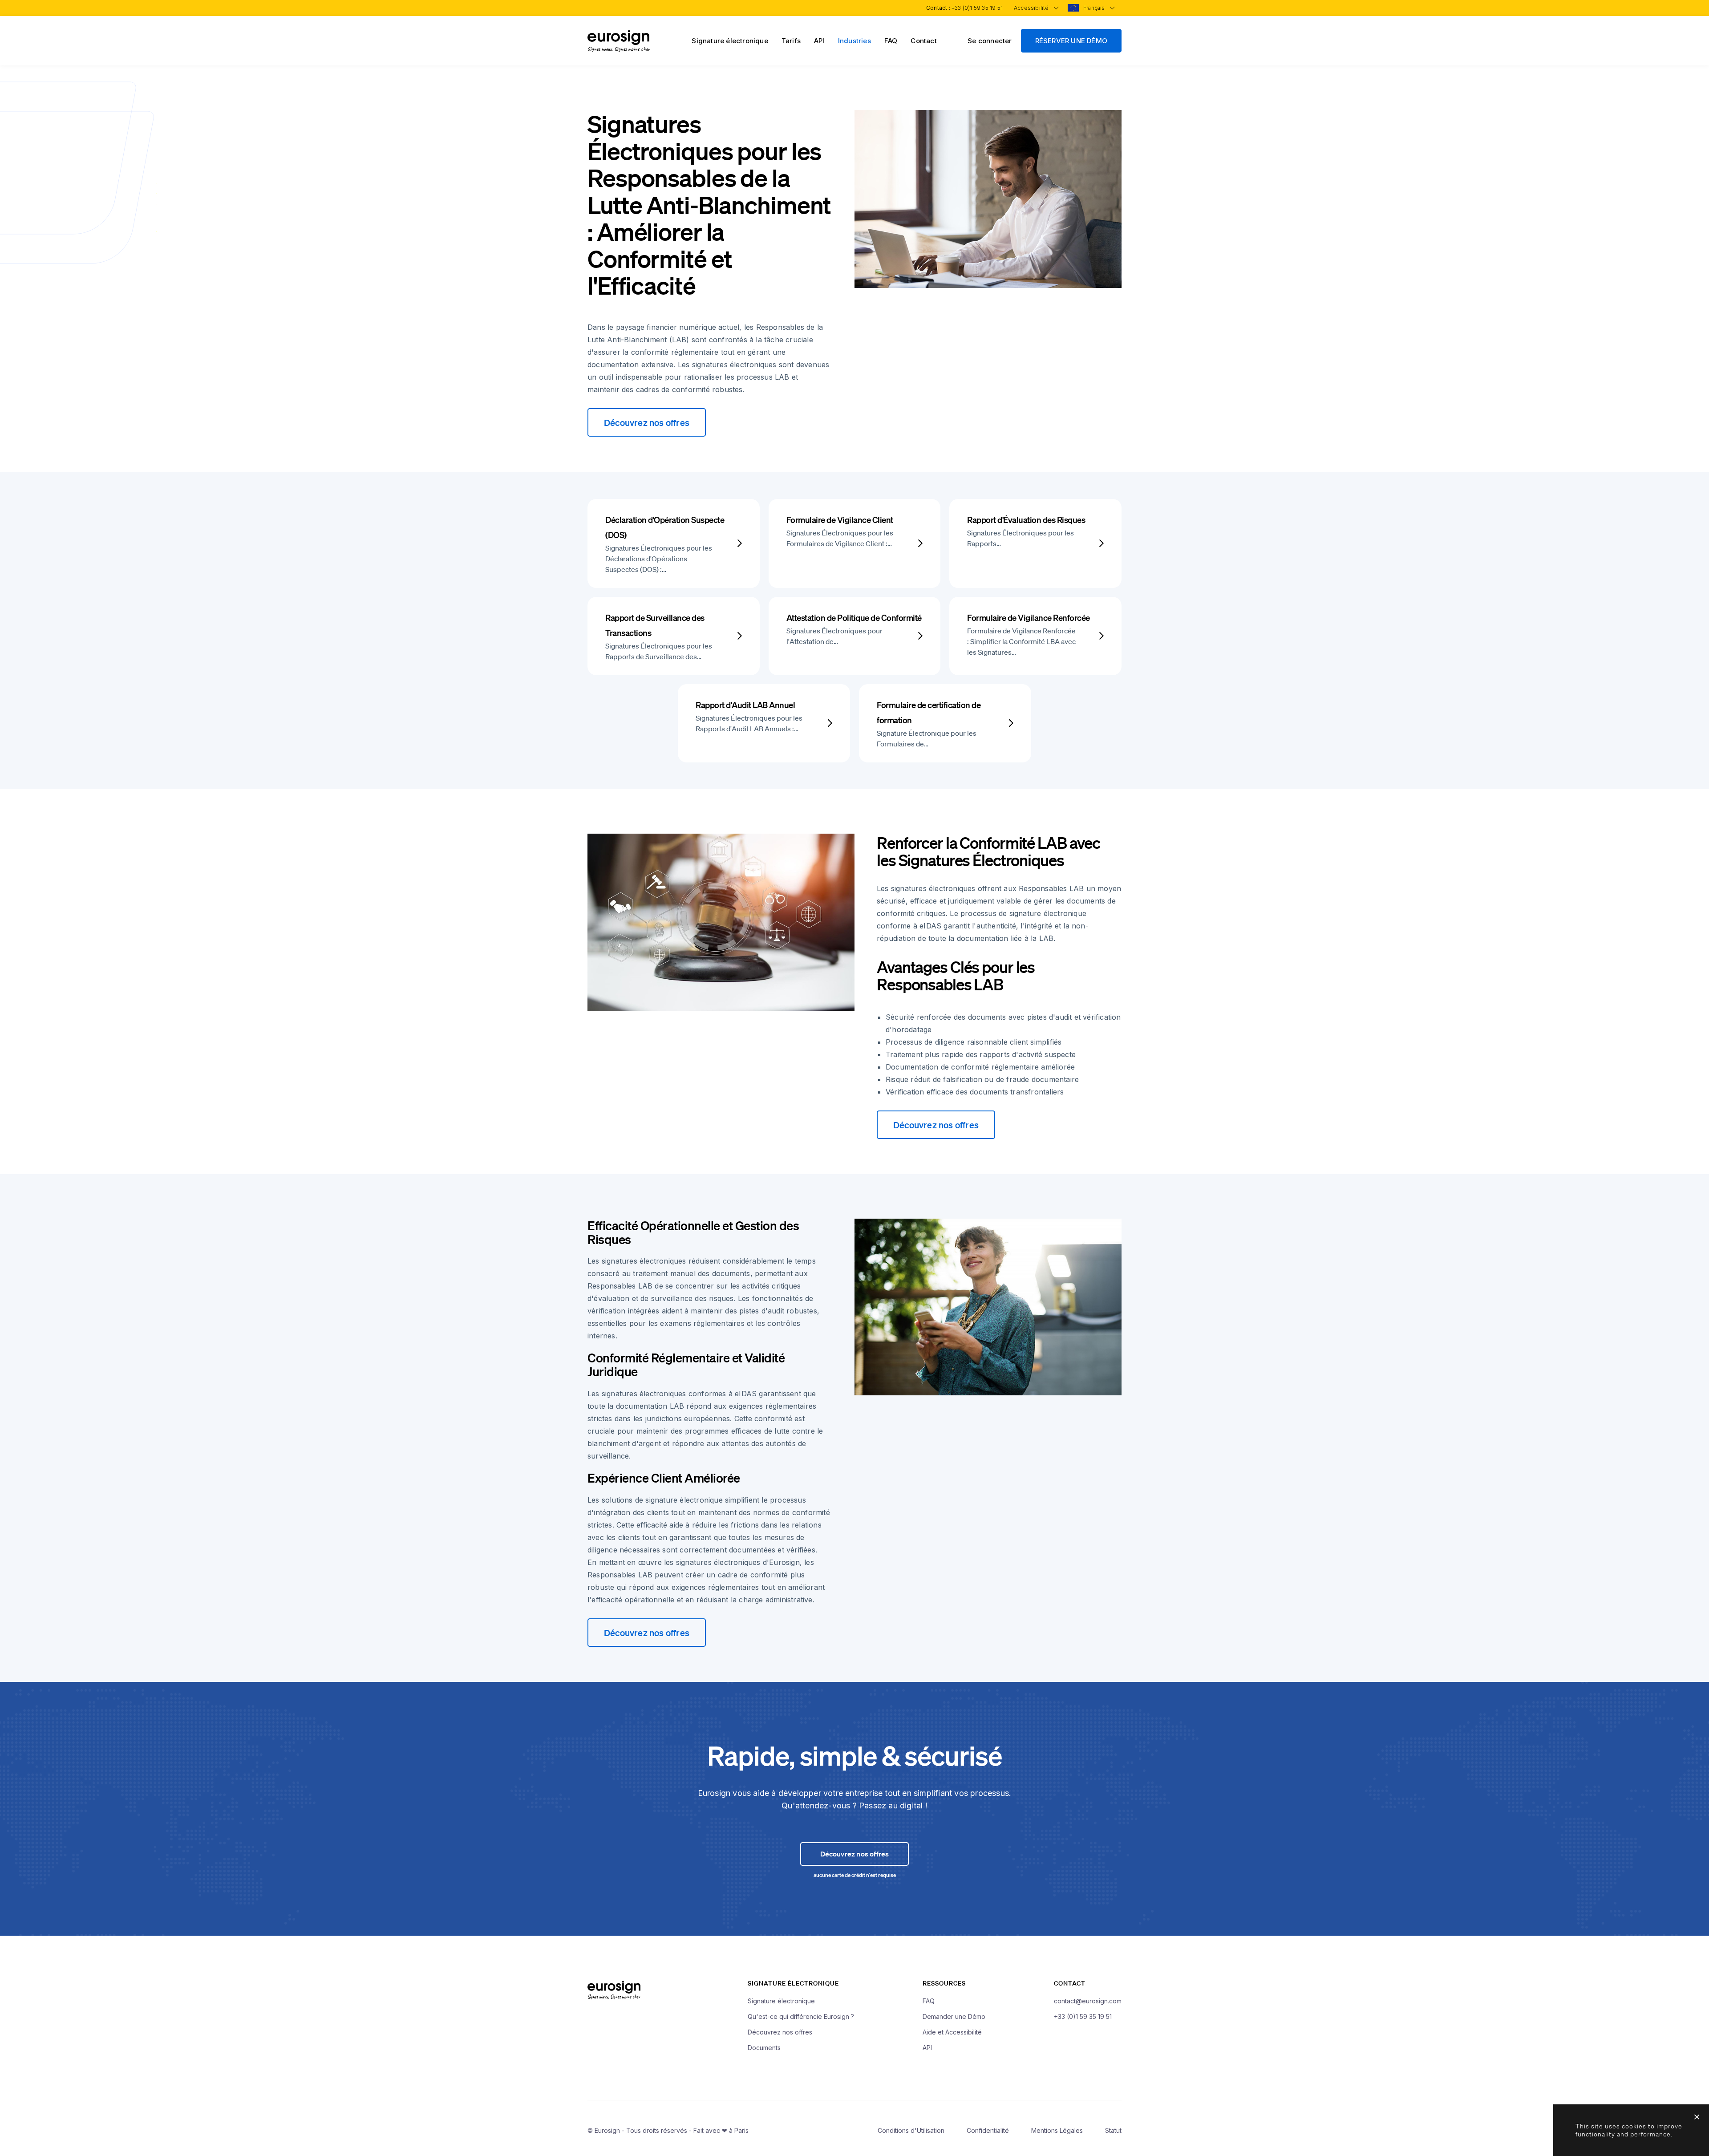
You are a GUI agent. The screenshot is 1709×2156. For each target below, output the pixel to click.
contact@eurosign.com (1088, 2001)
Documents (764, 2048)
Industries (854, 41)
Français (1095, 8)
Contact (923, 41)
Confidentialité (988, 2130)
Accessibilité (1032, 8)
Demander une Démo (954, 2016)
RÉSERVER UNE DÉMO (1071, 41)
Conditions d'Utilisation (911, 2130)
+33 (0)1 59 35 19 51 (977, 8)
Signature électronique (730, 41)
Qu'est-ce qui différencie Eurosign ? (801, 2016)
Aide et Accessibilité (952, 2032)
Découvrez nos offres (647, 422)
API (819, 41)
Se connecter (990, 41)
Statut (1113, 2130)
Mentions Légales (1057, 2130)
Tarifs (791, 41)
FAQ (891, 41)
